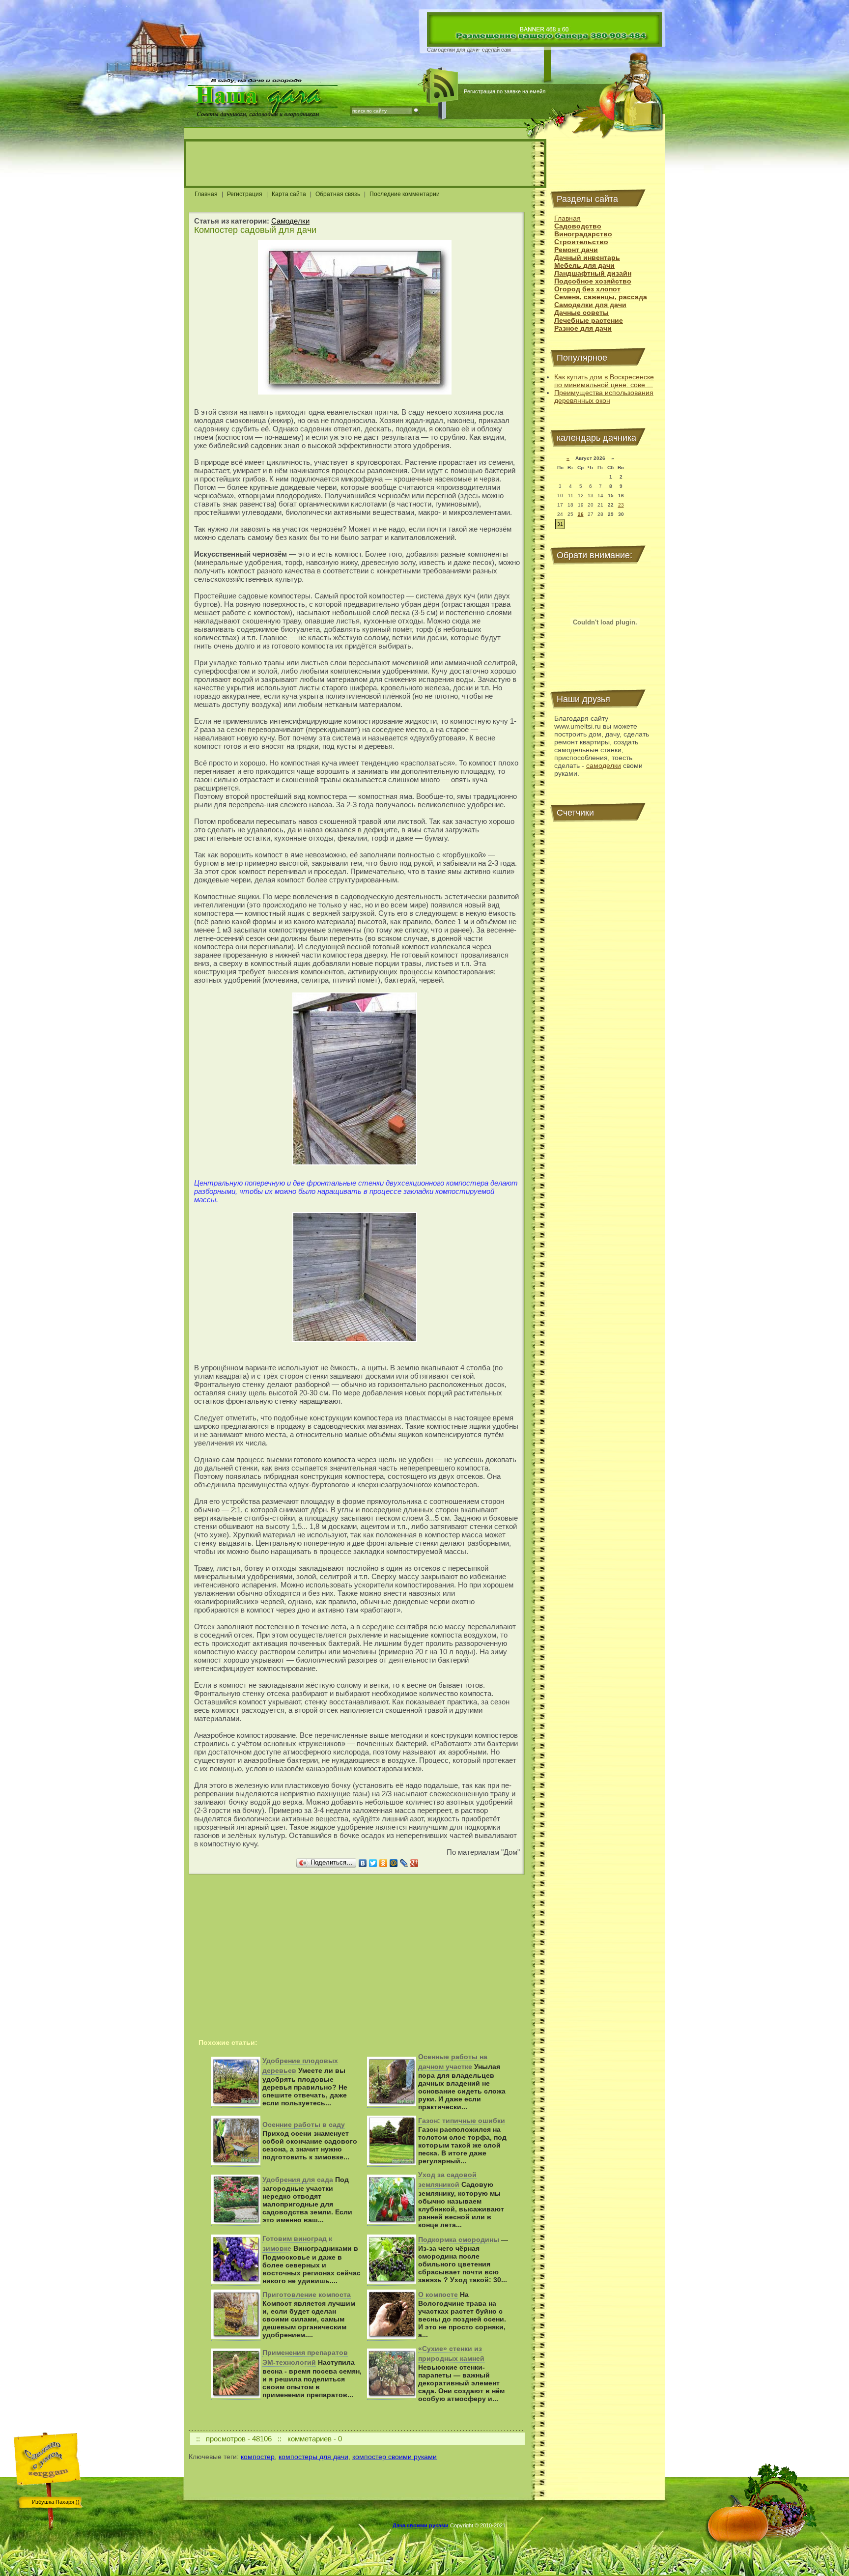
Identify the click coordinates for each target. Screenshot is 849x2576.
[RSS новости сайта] (443, 86)
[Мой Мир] (394, 1863)
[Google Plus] (414, 1863)
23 (621, 505)
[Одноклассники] (383, 1863)
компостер (258, 2457)
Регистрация (245, 194)
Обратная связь (338, 194)
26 (581, 514)
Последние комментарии (405, 194)
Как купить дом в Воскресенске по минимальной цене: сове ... (604, 381)
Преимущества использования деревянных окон (604, 396)
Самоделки (290, 221)
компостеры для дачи (313, 2457)
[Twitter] (373, 1863)
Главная (206, 194)
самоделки (604, 765)
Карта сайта (289, 194)
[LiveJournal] (404, 1863)
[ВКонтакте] (363, 1863)
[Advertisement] (365, 164)
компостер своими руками (395, 2457)
